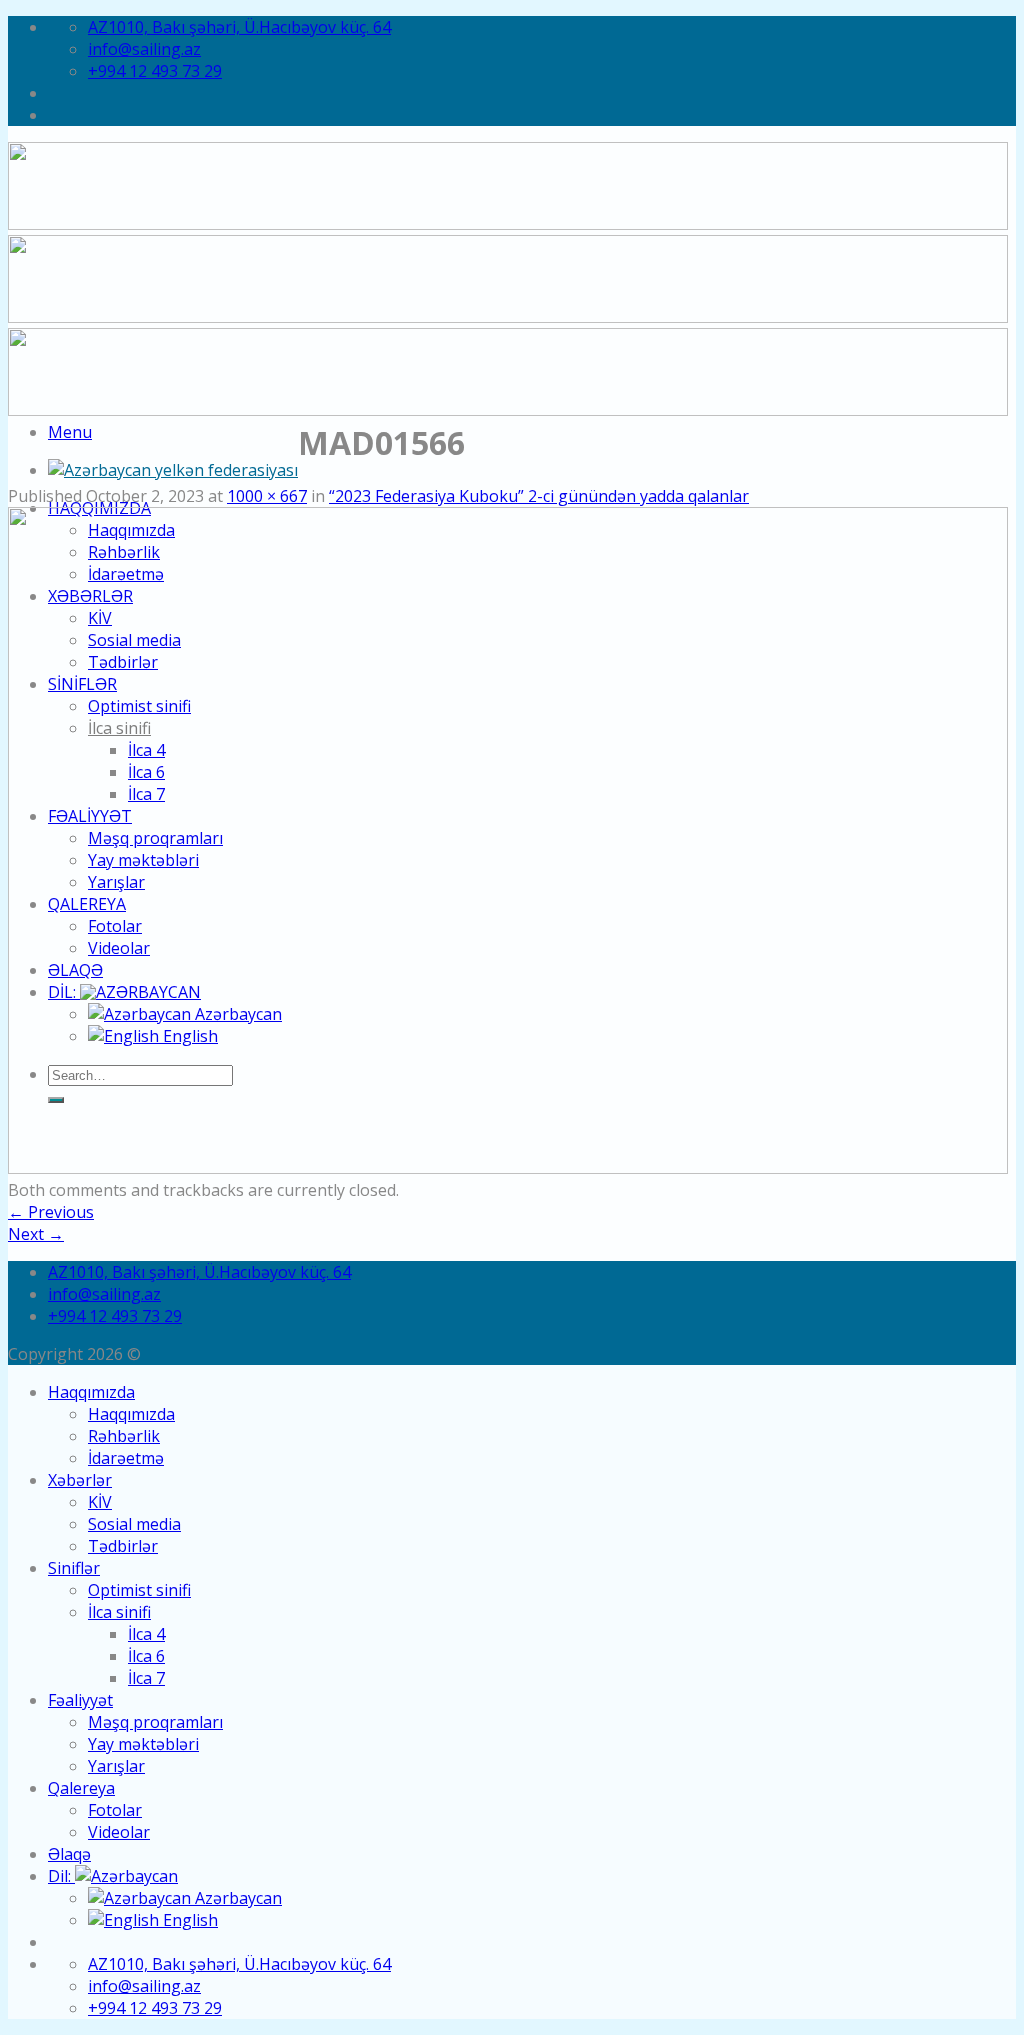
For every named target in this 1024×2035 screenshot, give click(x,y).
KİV (100, 1502)
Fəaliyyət (80, 1700)
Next (36, 1234)
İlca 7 (146, 1678)
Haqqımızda (91, 1392)
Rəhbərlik (124, 1436)
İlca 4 (146, 1634)
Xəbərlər (80, 1480)
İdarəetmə (126, 1458)
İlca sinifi (119, 1612)
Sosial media (134, 1524)
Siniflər (74, 1568)
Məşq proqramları (155, 1722)
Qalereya (81, 1788)
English (188, 1920)
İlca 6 (146, 1656)
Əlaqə (69, 1854)
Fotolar (115, 1810)
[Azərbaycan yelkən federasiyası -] (173, 470)
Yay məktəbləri (143, 1744)
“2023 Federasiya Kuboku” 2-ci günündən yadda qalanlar (539, 496)
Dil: (61, 1876)
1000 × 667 (267, 496)
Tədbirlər (123, 1546)
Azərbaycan (236, 1898)
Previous (51, 1212)
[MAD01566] (508, 1168)
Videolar (119, 1832)
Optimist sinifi (139, 1590)
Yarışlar (116, 1766)
